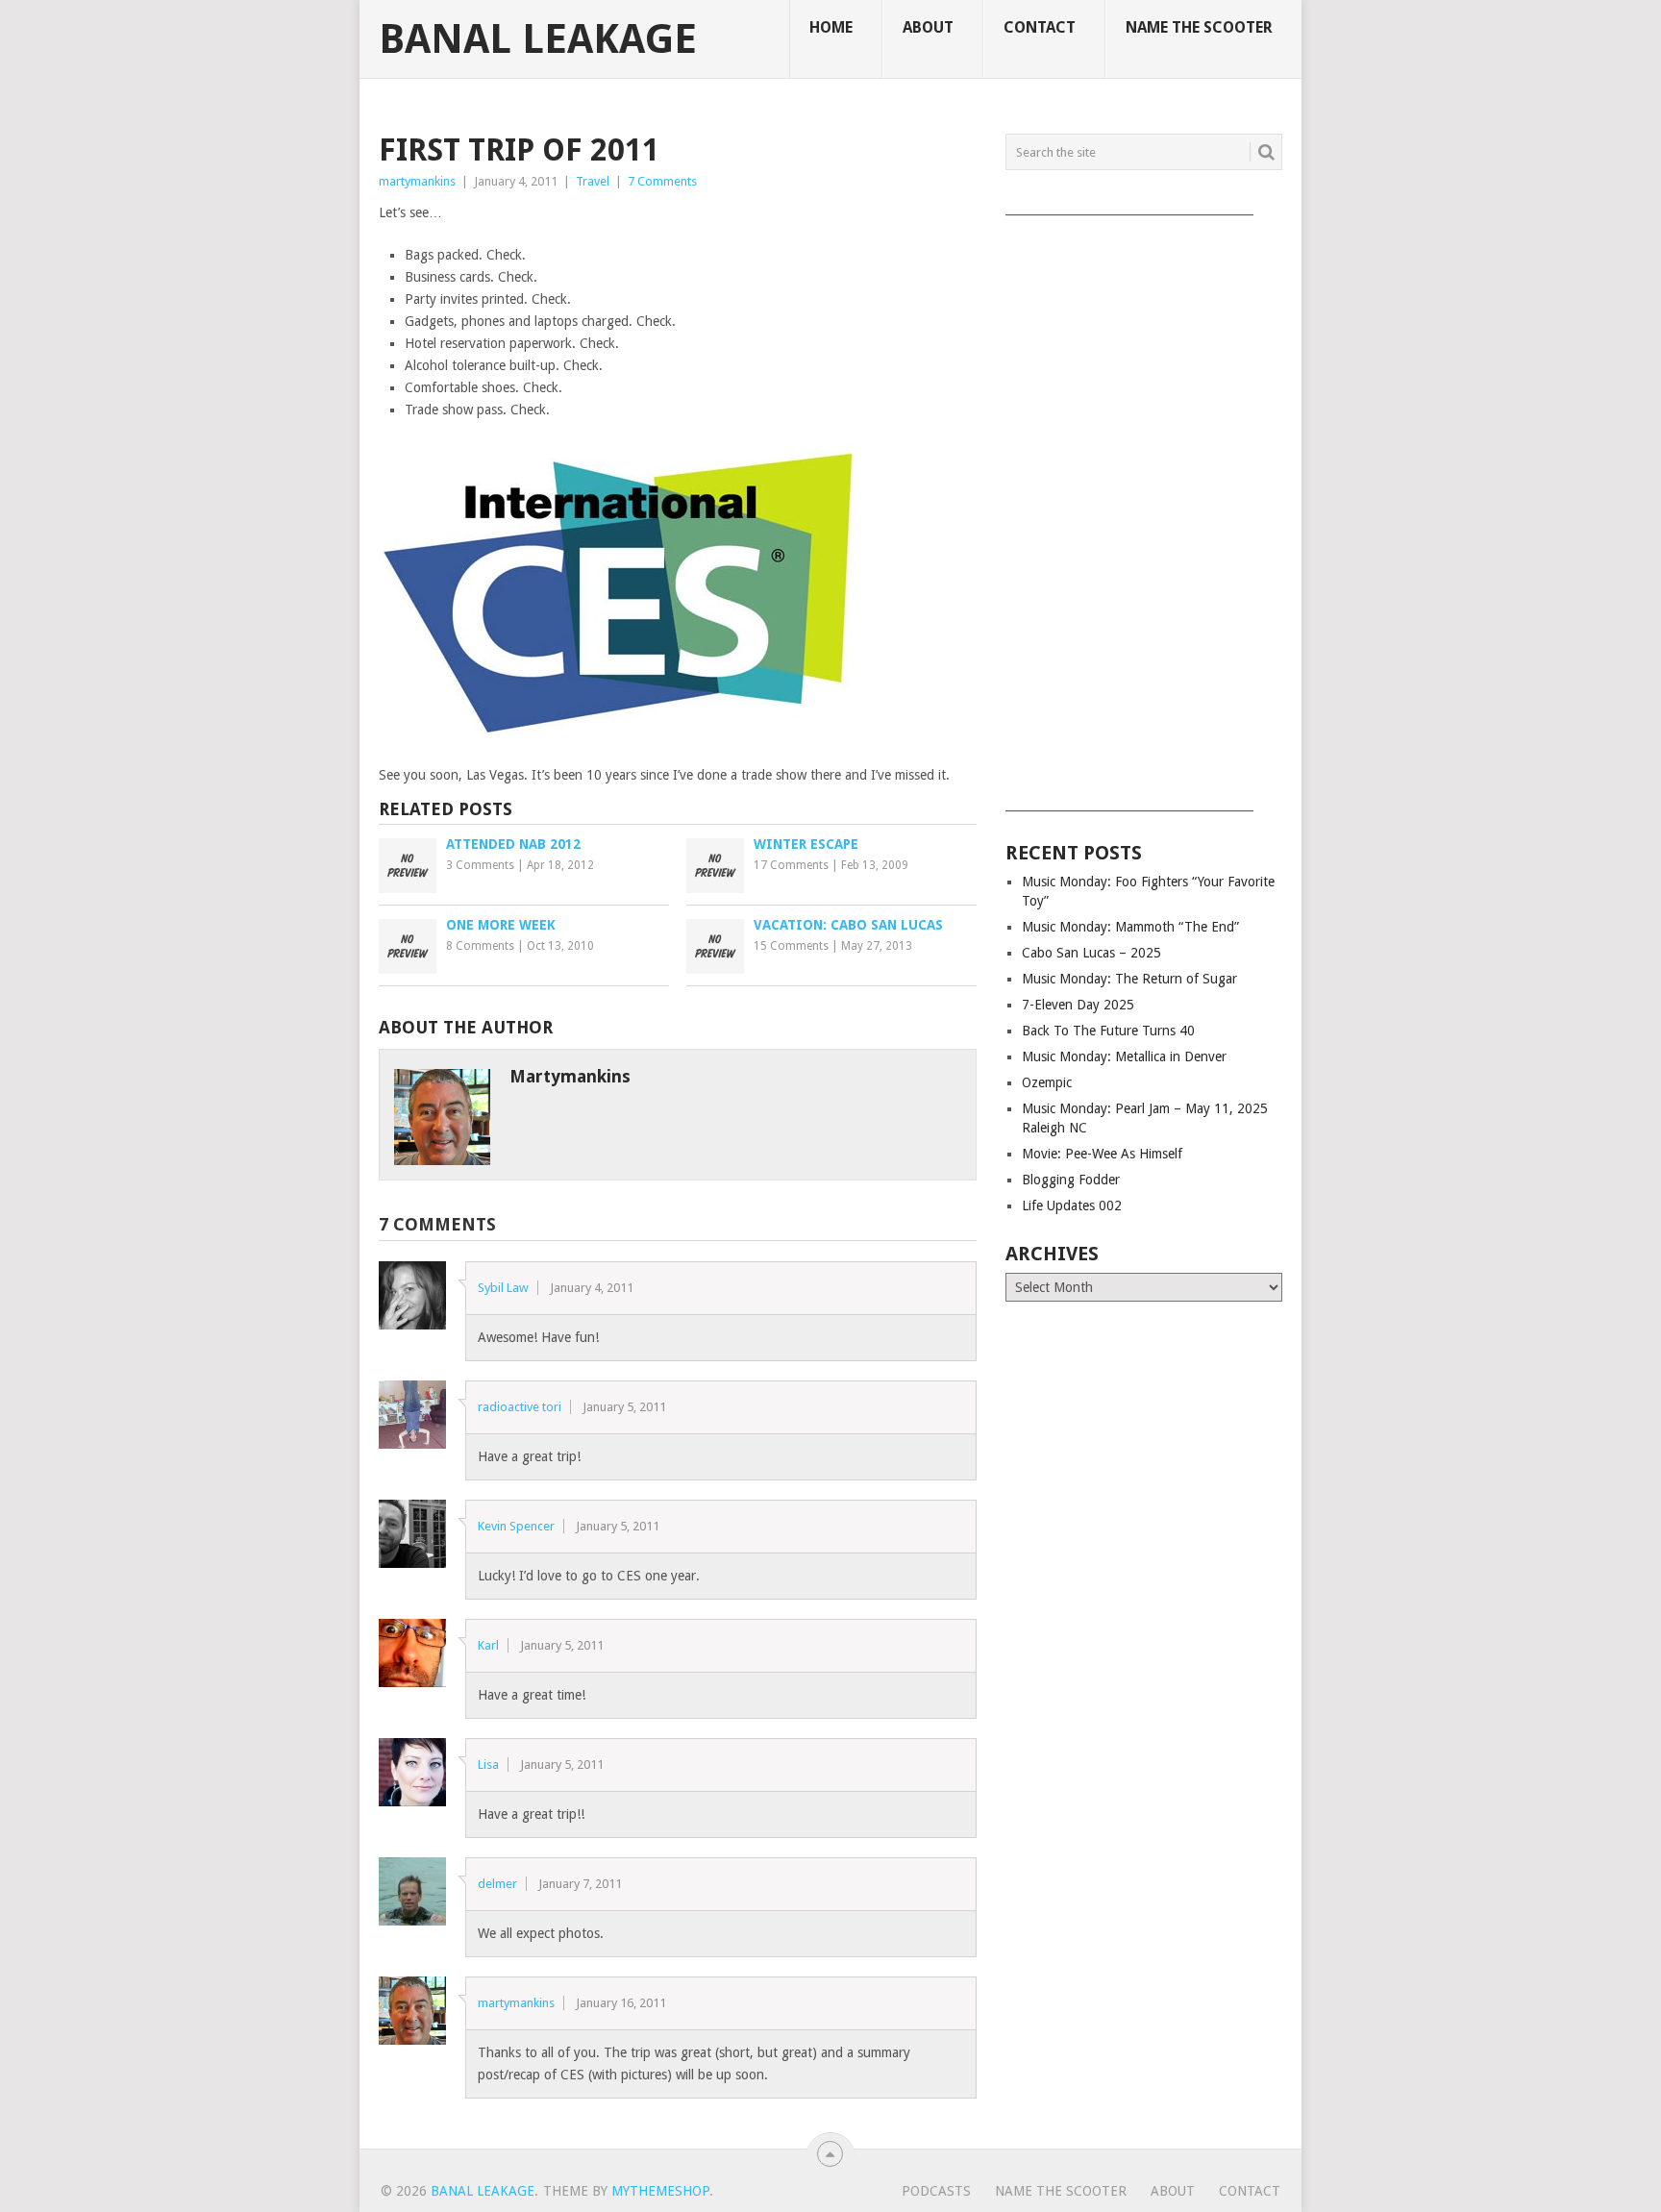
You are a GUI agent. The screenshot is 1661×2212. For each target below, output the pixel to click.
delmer (497, 1884)
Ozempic (1047, 1082)
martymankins (417, 181)
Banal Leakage (538, 39)
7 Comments (662, 181)
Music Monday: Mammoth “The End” (1130, 927)
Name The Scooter (1199, 27)
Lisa (488, 1765)
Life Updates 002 (1072, 1205)
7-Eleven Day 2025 (1078, 1005)
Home (831, 27)
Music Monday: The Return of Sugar (1129, 979)
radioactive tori (520, 1407)
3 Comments (480, 865)
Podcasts (936, 2191)
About (928, 27)
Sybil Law (503, 1288)
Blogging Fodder (1071, 1180)
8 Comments (480, 946)
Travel (593, 181)
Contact (1040, 27)
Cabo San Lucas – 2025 (1091, 953)
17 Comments (791, 865)
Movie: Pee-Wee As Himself (1102, 1154)
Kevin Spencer (516, 1526)
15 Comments (791, 946)
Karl (488, 1645)
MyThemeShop (660, 2191)
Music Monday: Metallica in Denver (1124, 1056)
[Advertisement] (1144, 507)
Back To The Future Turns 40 (1108, 1031)
